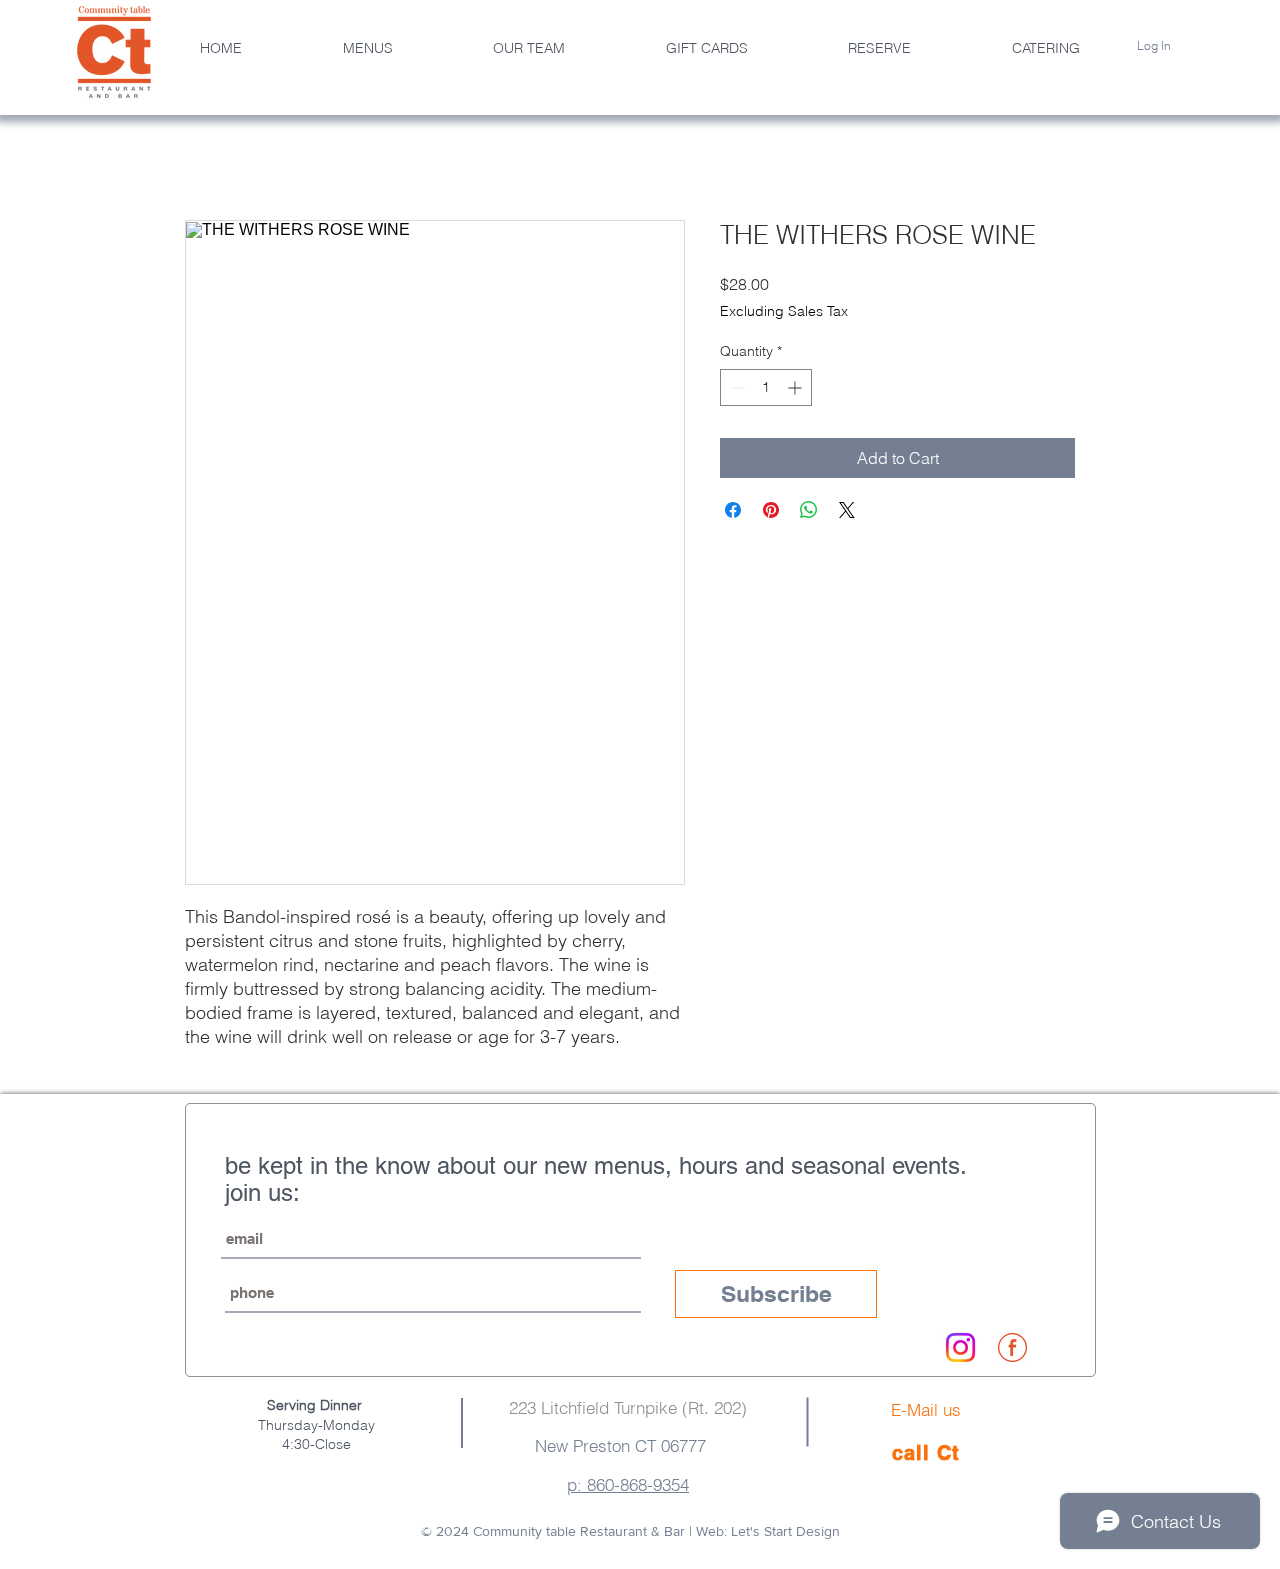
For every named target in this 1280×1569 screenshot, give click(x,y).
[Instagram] (960, 1347)
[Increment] (796, 387)
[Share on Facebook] (733, 510)
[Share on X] (847, 510)
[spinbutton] (766, 387)
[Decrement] (735, 387)
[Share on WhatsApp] (809, 510)
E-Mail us (926, 1409)
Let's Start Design (785, 1531)
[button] (529, 48)
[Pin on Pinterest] (771, 510)
